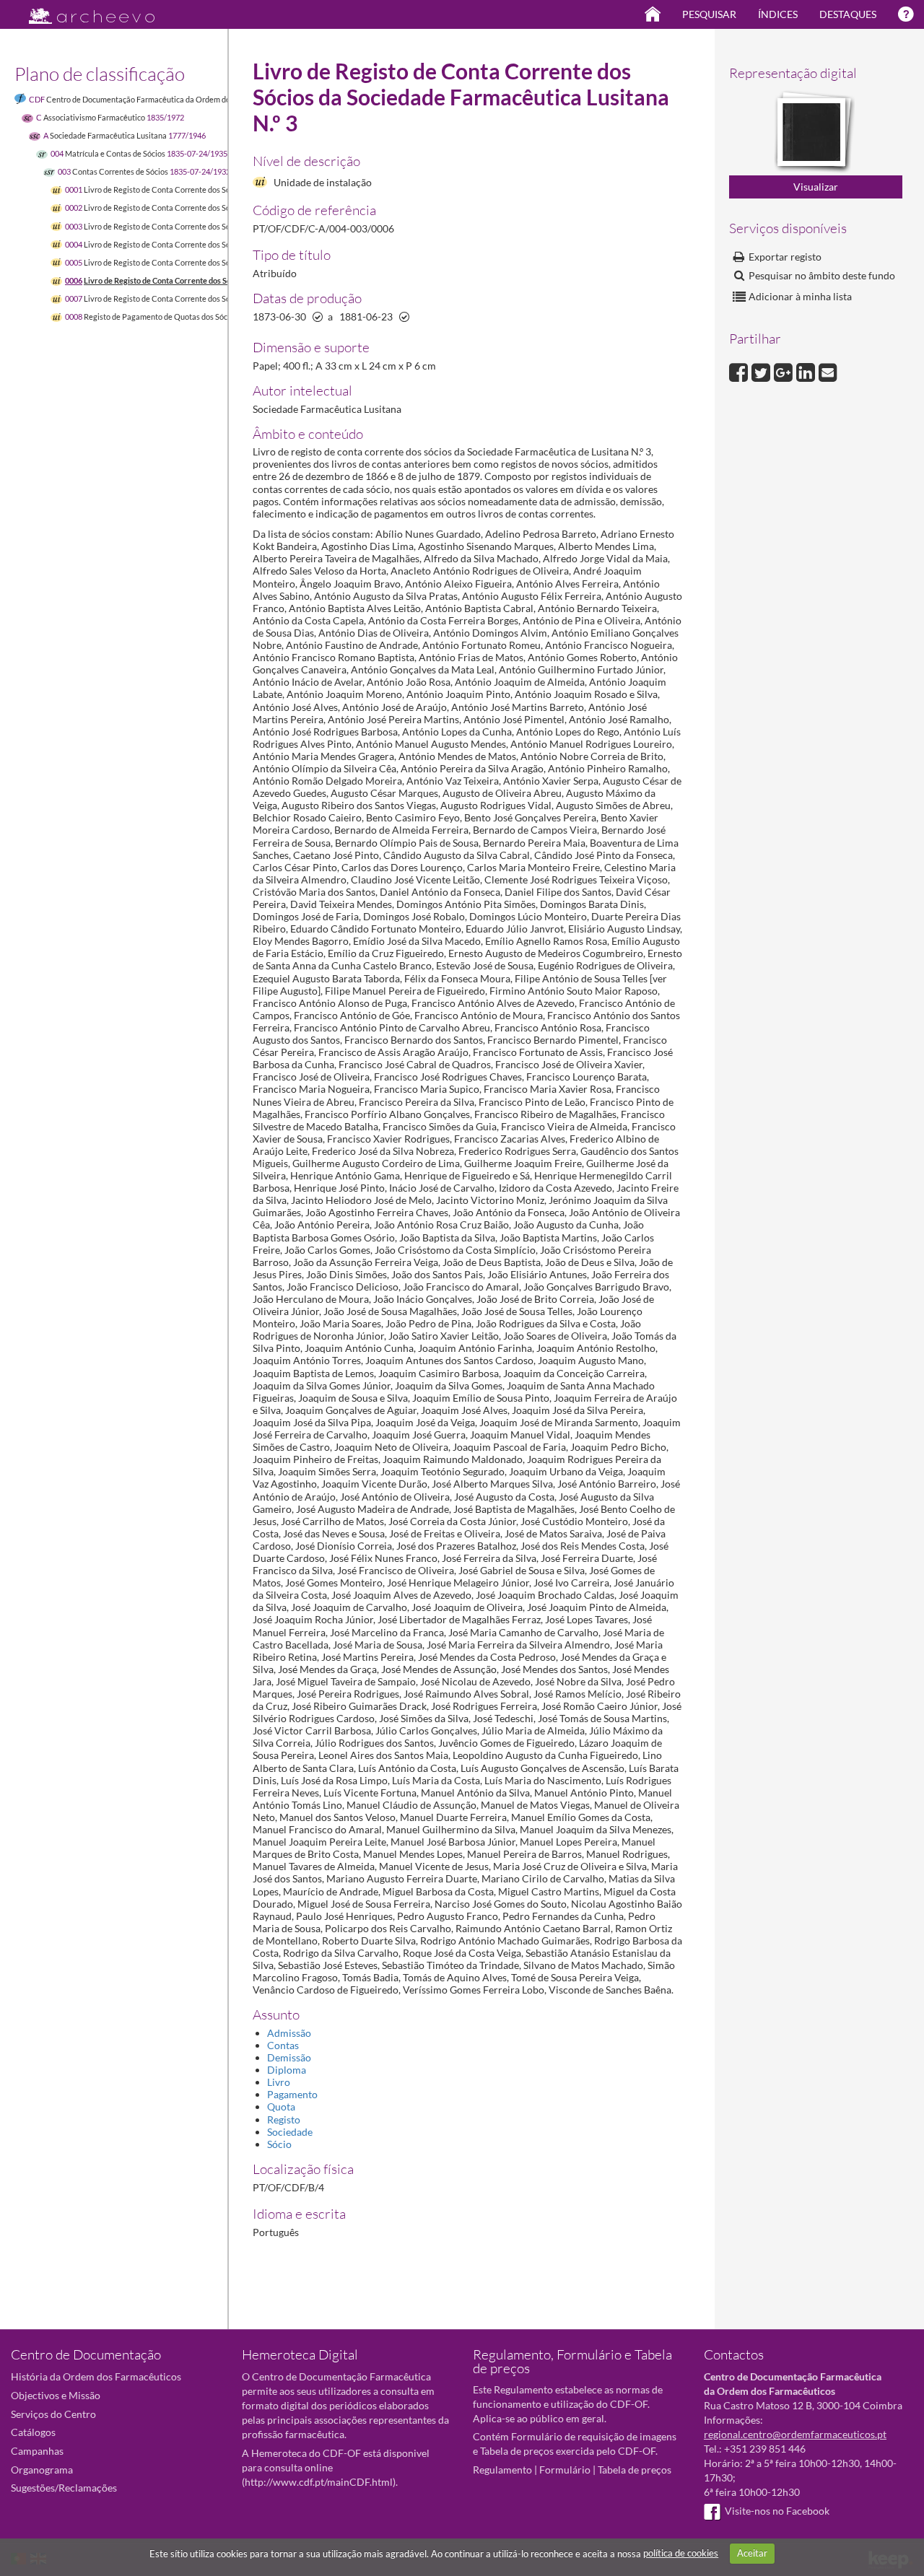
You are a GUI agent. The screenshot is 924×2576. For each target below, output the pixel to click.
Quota (281, 2106)
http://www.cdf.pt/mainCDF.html (319, 2482)
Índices (778, 14)
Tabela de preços (635, 2470)
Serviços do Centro (53, 2414)
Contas (283, 2045)
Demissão (289, 2057)
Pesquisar (709, 14)
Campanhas (37, 2451)
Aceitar (752, 2553)
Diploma (287, 2070)
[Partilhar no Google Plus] (785, 371)
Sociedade (290, 2132)
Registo (284, 2119)
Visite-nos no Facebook (777, 2511)
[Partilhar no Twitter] (763, 371)
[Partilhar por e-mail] (828, 371)
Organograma (42, 2470)
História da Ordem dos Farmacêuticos (96, 2376)
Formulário (565, 2470)
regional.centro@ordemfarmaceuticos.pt (795, 2434)
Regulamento (502, 2470)
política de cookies (681, 2553)
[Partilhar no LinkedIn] (807, 371)
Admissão (289, 2033)
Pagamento (292, 2094)
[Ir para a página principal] (83, 12)
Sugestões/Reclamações (64, 2488)
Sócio (279, 2144)
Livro (279, 2082)
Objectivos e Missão (56, 2395)
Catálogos (33, 2432)
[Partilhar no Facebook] (740, 371)
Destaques (848, 14)
